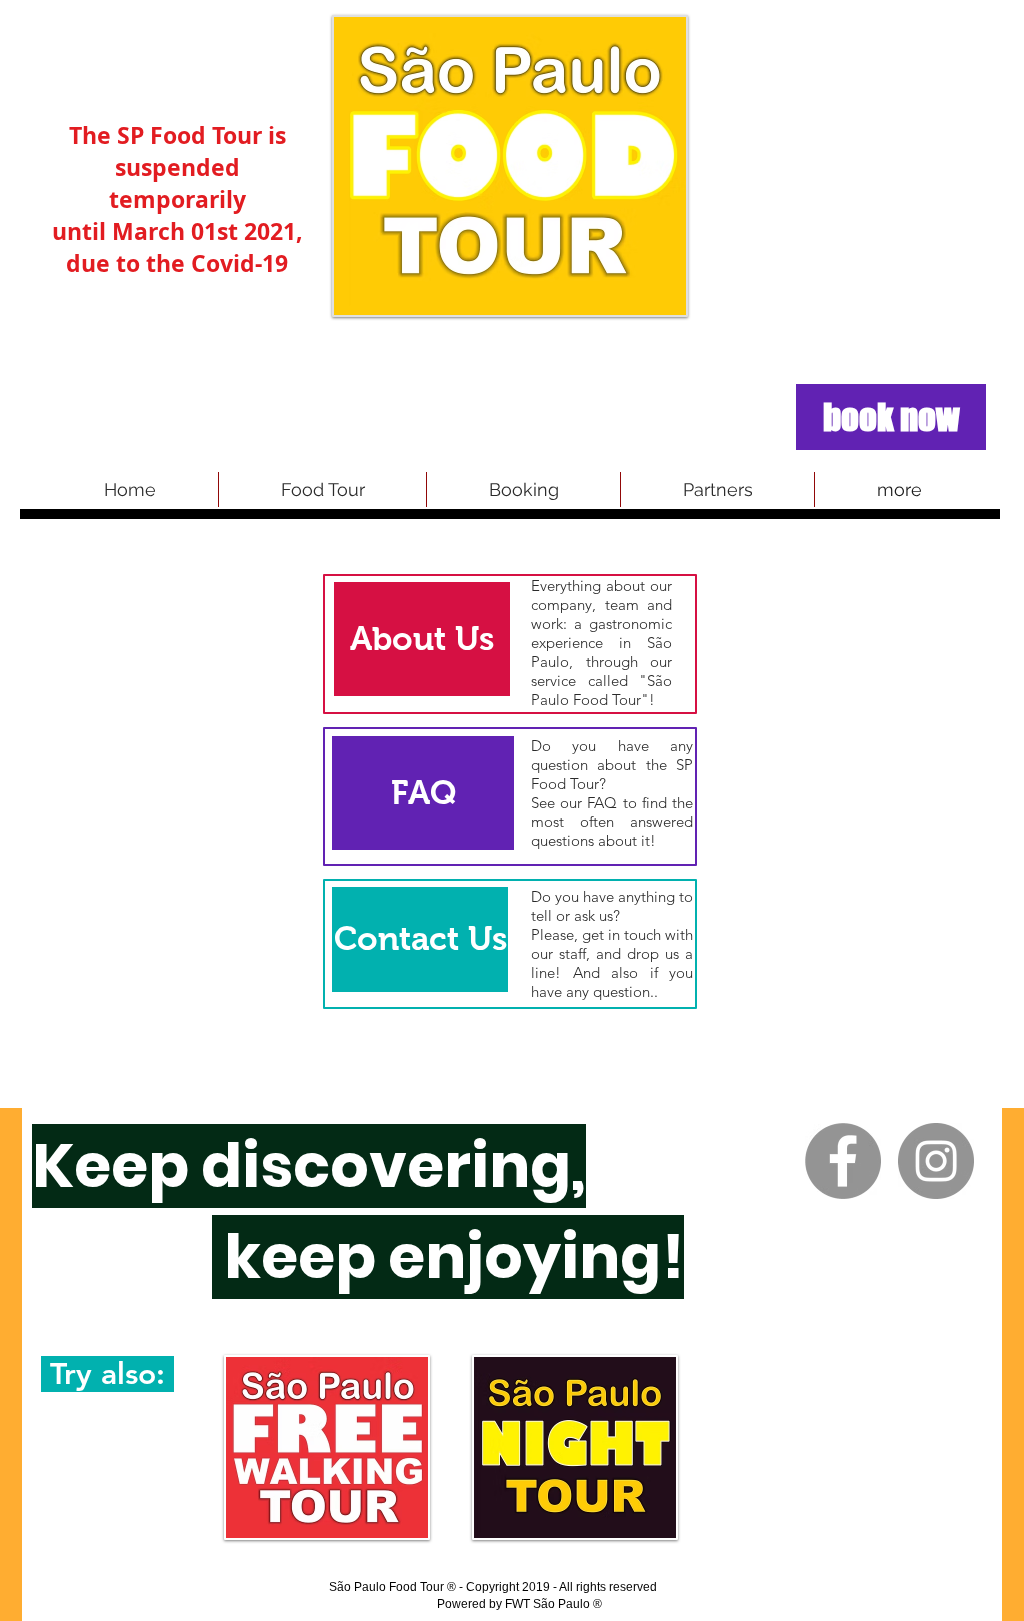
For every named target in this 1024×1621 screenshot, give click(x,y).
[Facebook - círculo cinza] (843, 1161)
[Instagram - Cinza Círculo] (936, 1161)
